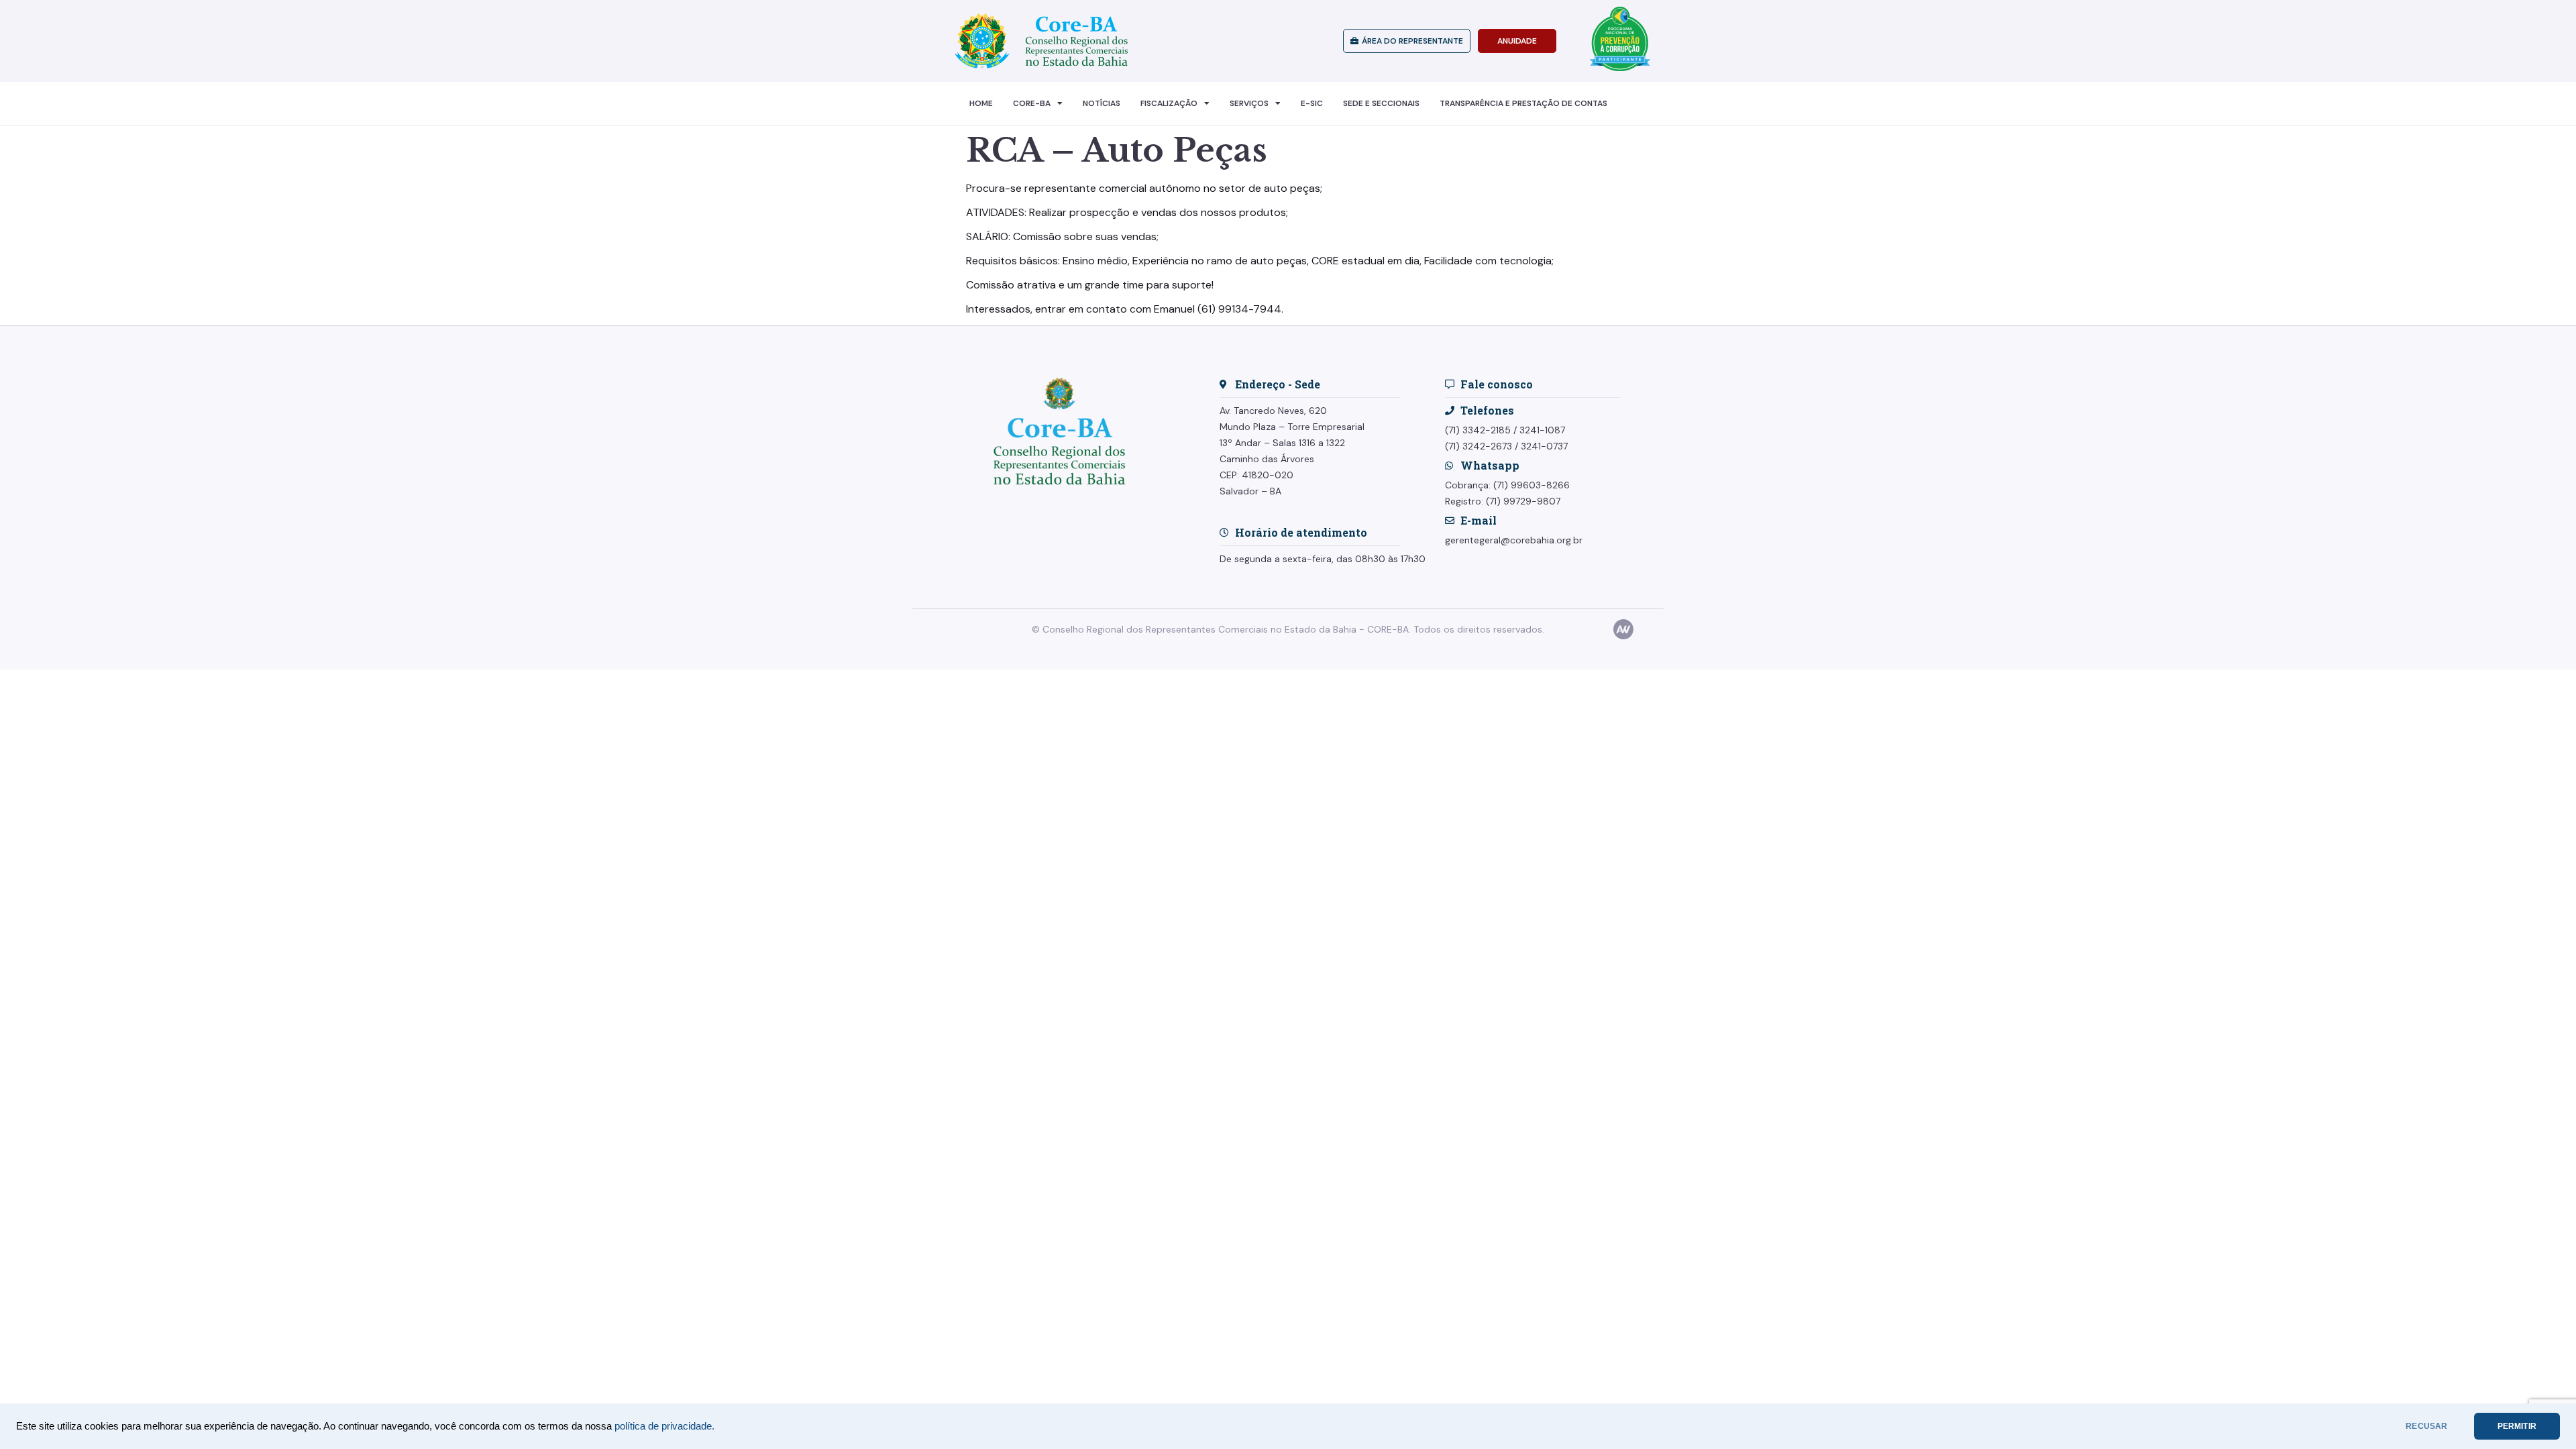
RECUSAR (2426, 1426)
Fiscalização (1169, 103)
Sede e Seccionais (1381, 103)
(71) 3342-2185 (1478, 430)
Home (981, 103)
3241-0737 (1544, 446)
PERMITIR (2517, 1426)
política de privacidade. (664, 1426)
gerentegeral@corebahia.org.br (1514, 540)
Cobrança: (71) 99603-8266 (1507, 485)
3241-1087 (1542, 430)
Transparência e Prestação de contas (1523, 103)
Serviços (1249, 103)
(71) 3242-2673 (1479, 446)
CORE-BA (1032, 103)
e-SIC (1312, 103)
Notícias (1102, 103)
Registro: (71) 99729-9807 (1503, 501)
